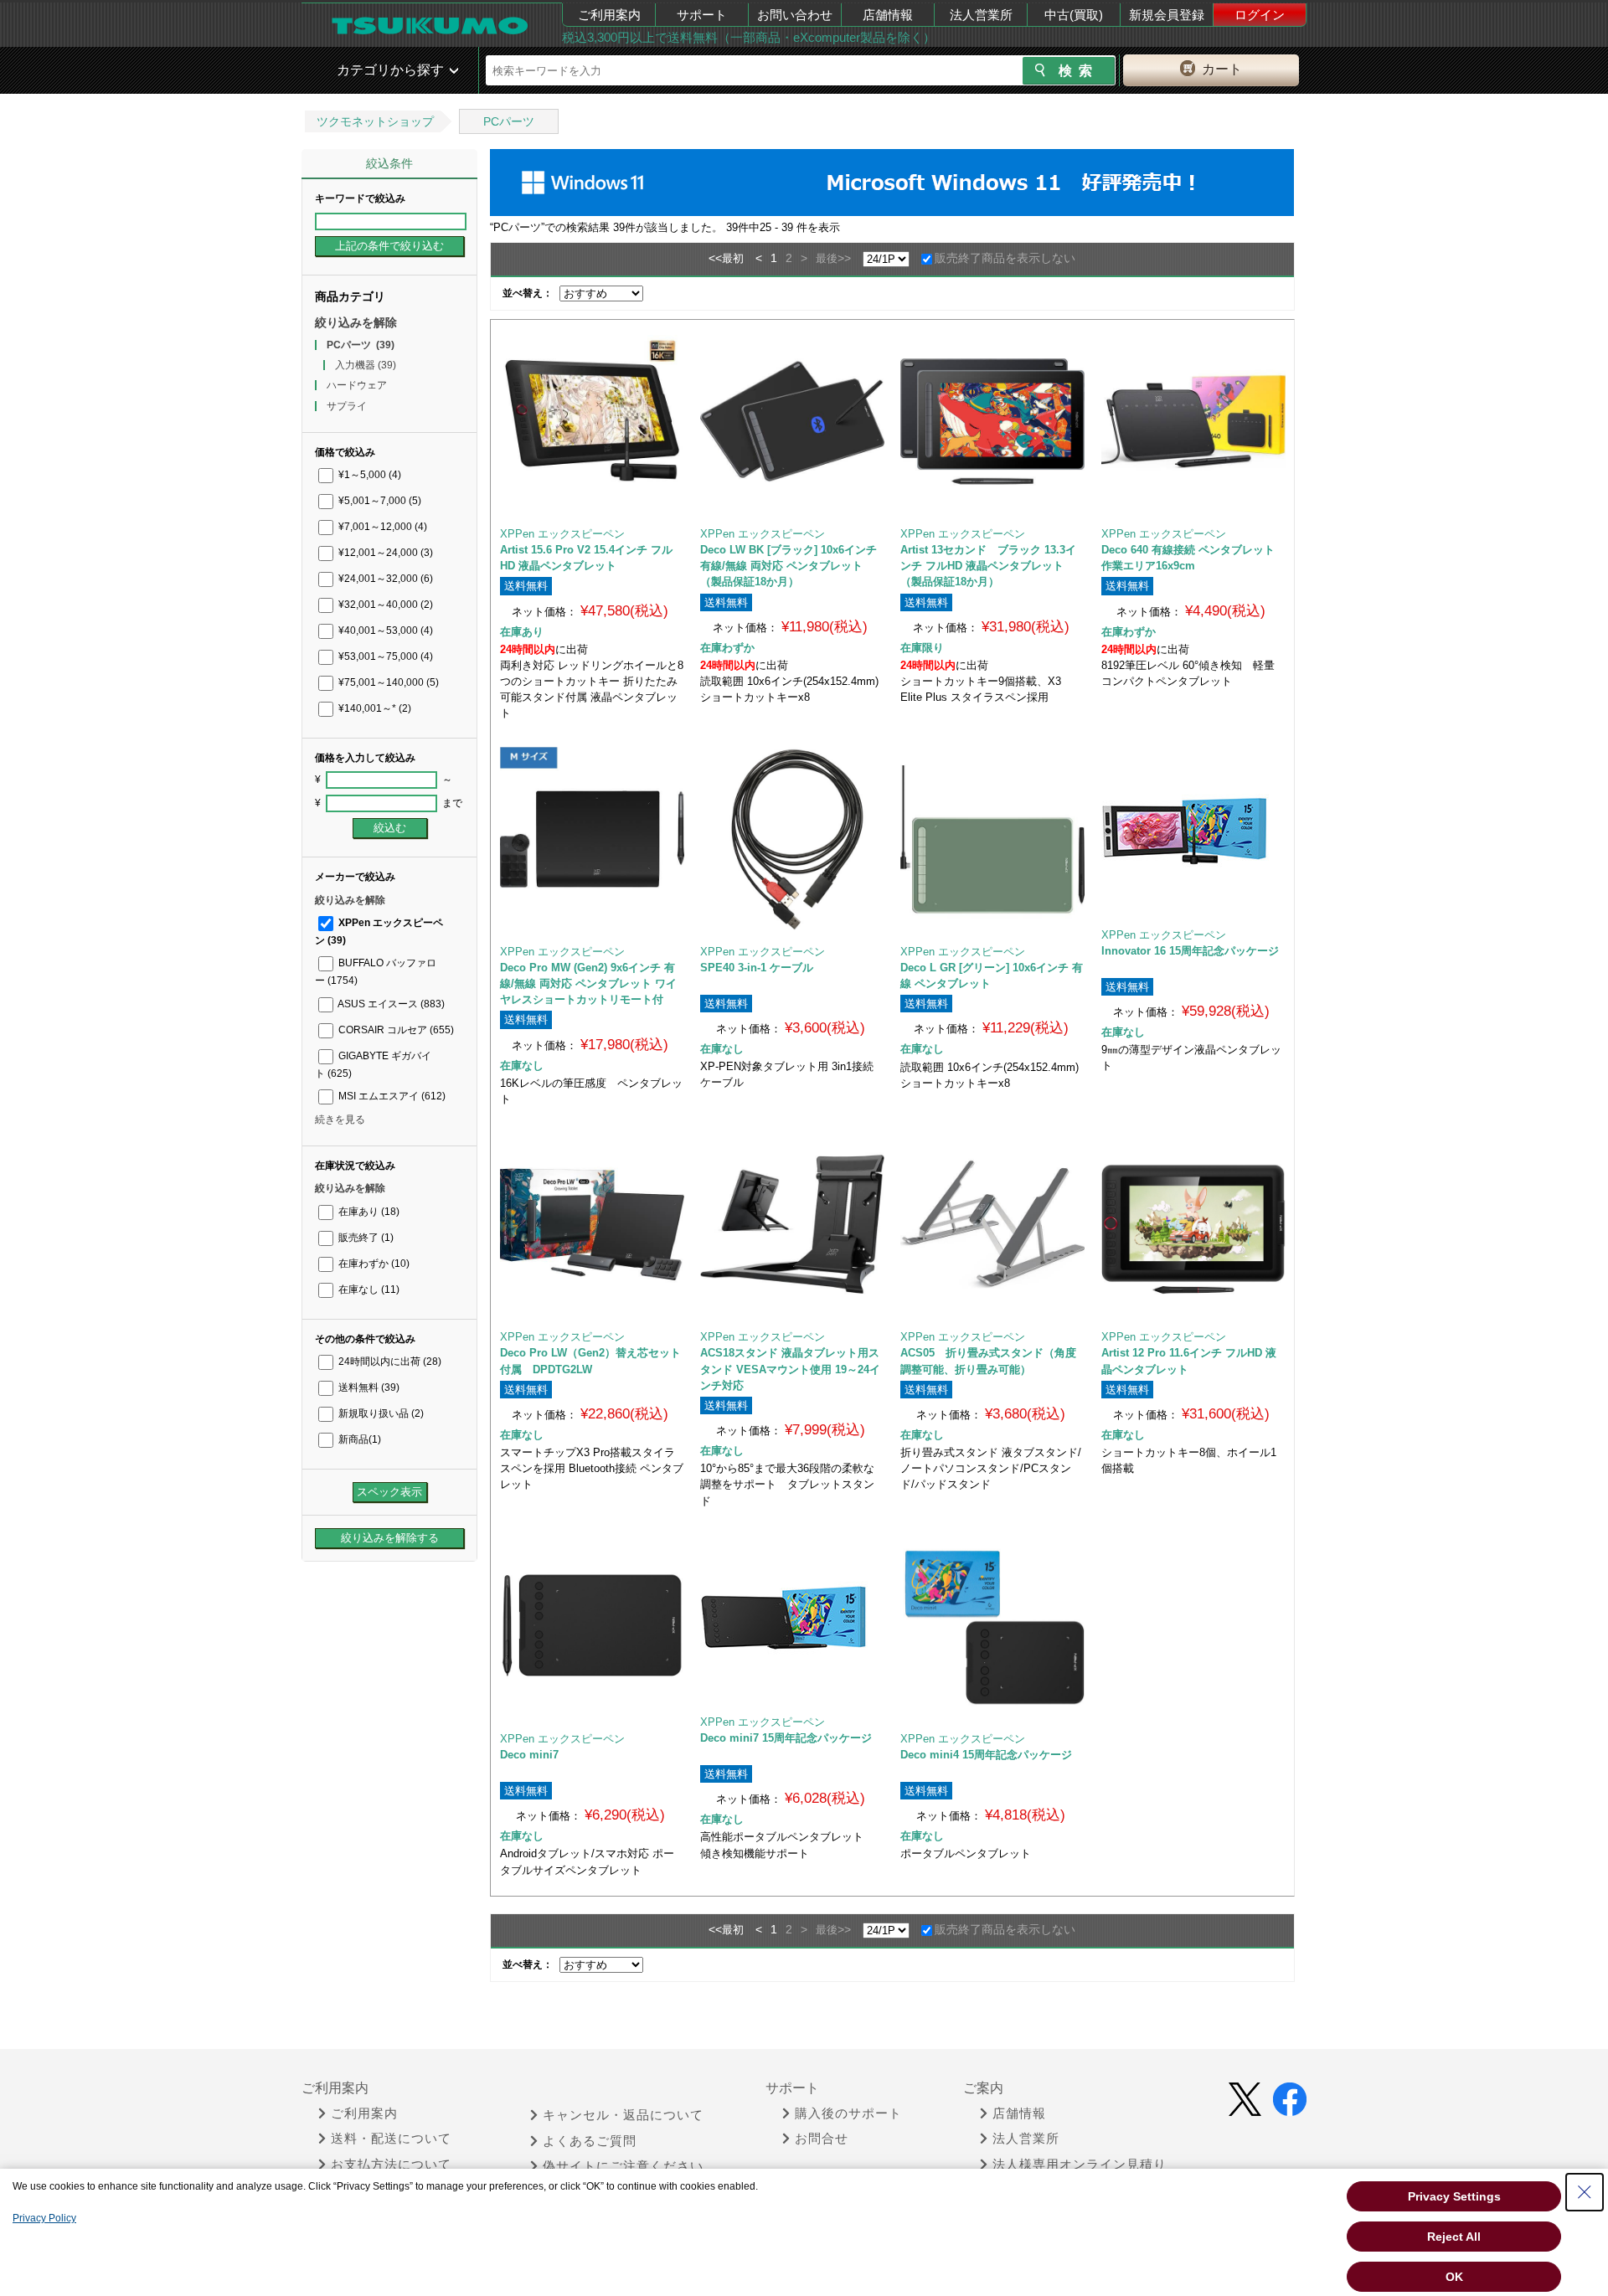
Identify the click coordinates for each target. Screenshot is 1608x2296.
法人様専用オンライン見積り (1080, 2165)
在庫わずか (373, 1264)
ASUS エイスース (390, 1004)
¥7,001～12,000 (381, 527)
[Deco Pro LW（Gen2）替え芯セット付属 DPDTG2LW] (592, 1224)
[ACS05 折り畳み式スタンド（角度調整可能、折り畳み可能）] (992, 1224)
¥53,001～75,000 (384, 656)
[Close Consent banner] (1585, 2192)
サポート (702, 15)
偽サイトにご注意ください (623, 2166)
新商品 (358, 1439)
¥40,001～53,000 (384, 631)
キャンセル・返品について (623, 2115)
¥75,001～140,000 (387, 682)
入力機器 (366, 365)
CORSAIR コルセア (395, 1030)
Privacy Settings (1454, 2196)
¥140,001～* (374, 708)
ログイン (1260, 15)
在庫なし (368, 1290)
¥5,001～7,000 (379, 501)
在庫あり (368, 1212)
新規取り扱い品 (380, 1413)
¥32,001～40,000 (384, 605)
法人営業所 (981, 15)
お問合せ (822, 2139)
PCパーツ (509, 121)
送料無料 (368, 1387)
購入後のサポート (848, 2113)
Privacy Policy (44, 2218)
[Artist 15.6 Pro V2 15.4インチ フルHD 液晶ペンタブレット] (592, 421)
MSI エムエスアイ (391, 1096)
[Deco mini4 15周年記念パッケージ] (992, 1626)
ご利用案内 (609, 15)
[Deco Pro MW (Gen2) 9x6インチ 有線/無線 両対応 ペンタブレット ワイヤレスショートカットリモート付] (592, 839)
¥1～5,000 (368, 475)
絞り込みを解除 (356, 322)
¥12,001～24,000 (384, 553)
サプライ (347, 406)
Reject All (1454, 2237)
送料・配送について (391, 2139)
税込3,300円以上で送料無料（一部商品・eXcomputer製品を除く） (749, 37)
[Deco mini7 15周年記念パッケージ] (792, 1618)
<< (715, 258)
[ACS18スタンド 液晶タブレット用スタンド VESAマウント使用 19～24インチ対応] (792, 1224)
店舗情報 (888, 15)
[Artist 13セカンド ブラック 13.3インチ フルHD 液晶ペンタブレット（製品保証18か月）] (992, 421)
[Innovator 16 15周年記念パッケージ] (1193, 831)
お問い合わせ (795, 15)
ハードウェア (357, 385)
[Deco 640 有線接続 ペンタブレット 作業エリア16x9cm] (1193, 421)
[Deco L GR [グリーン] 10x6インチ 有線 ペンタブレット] (992, 839)
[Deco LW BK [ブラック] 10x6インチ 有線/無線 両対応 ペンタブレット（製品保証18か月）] (792, 421)
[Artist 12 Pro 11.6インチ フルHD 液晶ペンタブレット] (1193, 1224)
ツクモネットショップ (375, 121)
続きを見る (340, 1120)
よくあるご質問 (590, 2141)
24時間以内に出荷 (389, 1362)
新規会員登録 (1167, 15)
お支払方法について (391, 2165)
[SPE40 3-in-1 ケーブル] (792, 839)
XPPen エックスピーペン (562, 534)
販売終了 (365, 1238)
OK (1454, 2277)
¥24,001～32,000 (384, 579)
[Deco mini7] (592, 1626)
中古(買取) (1074, 15)
